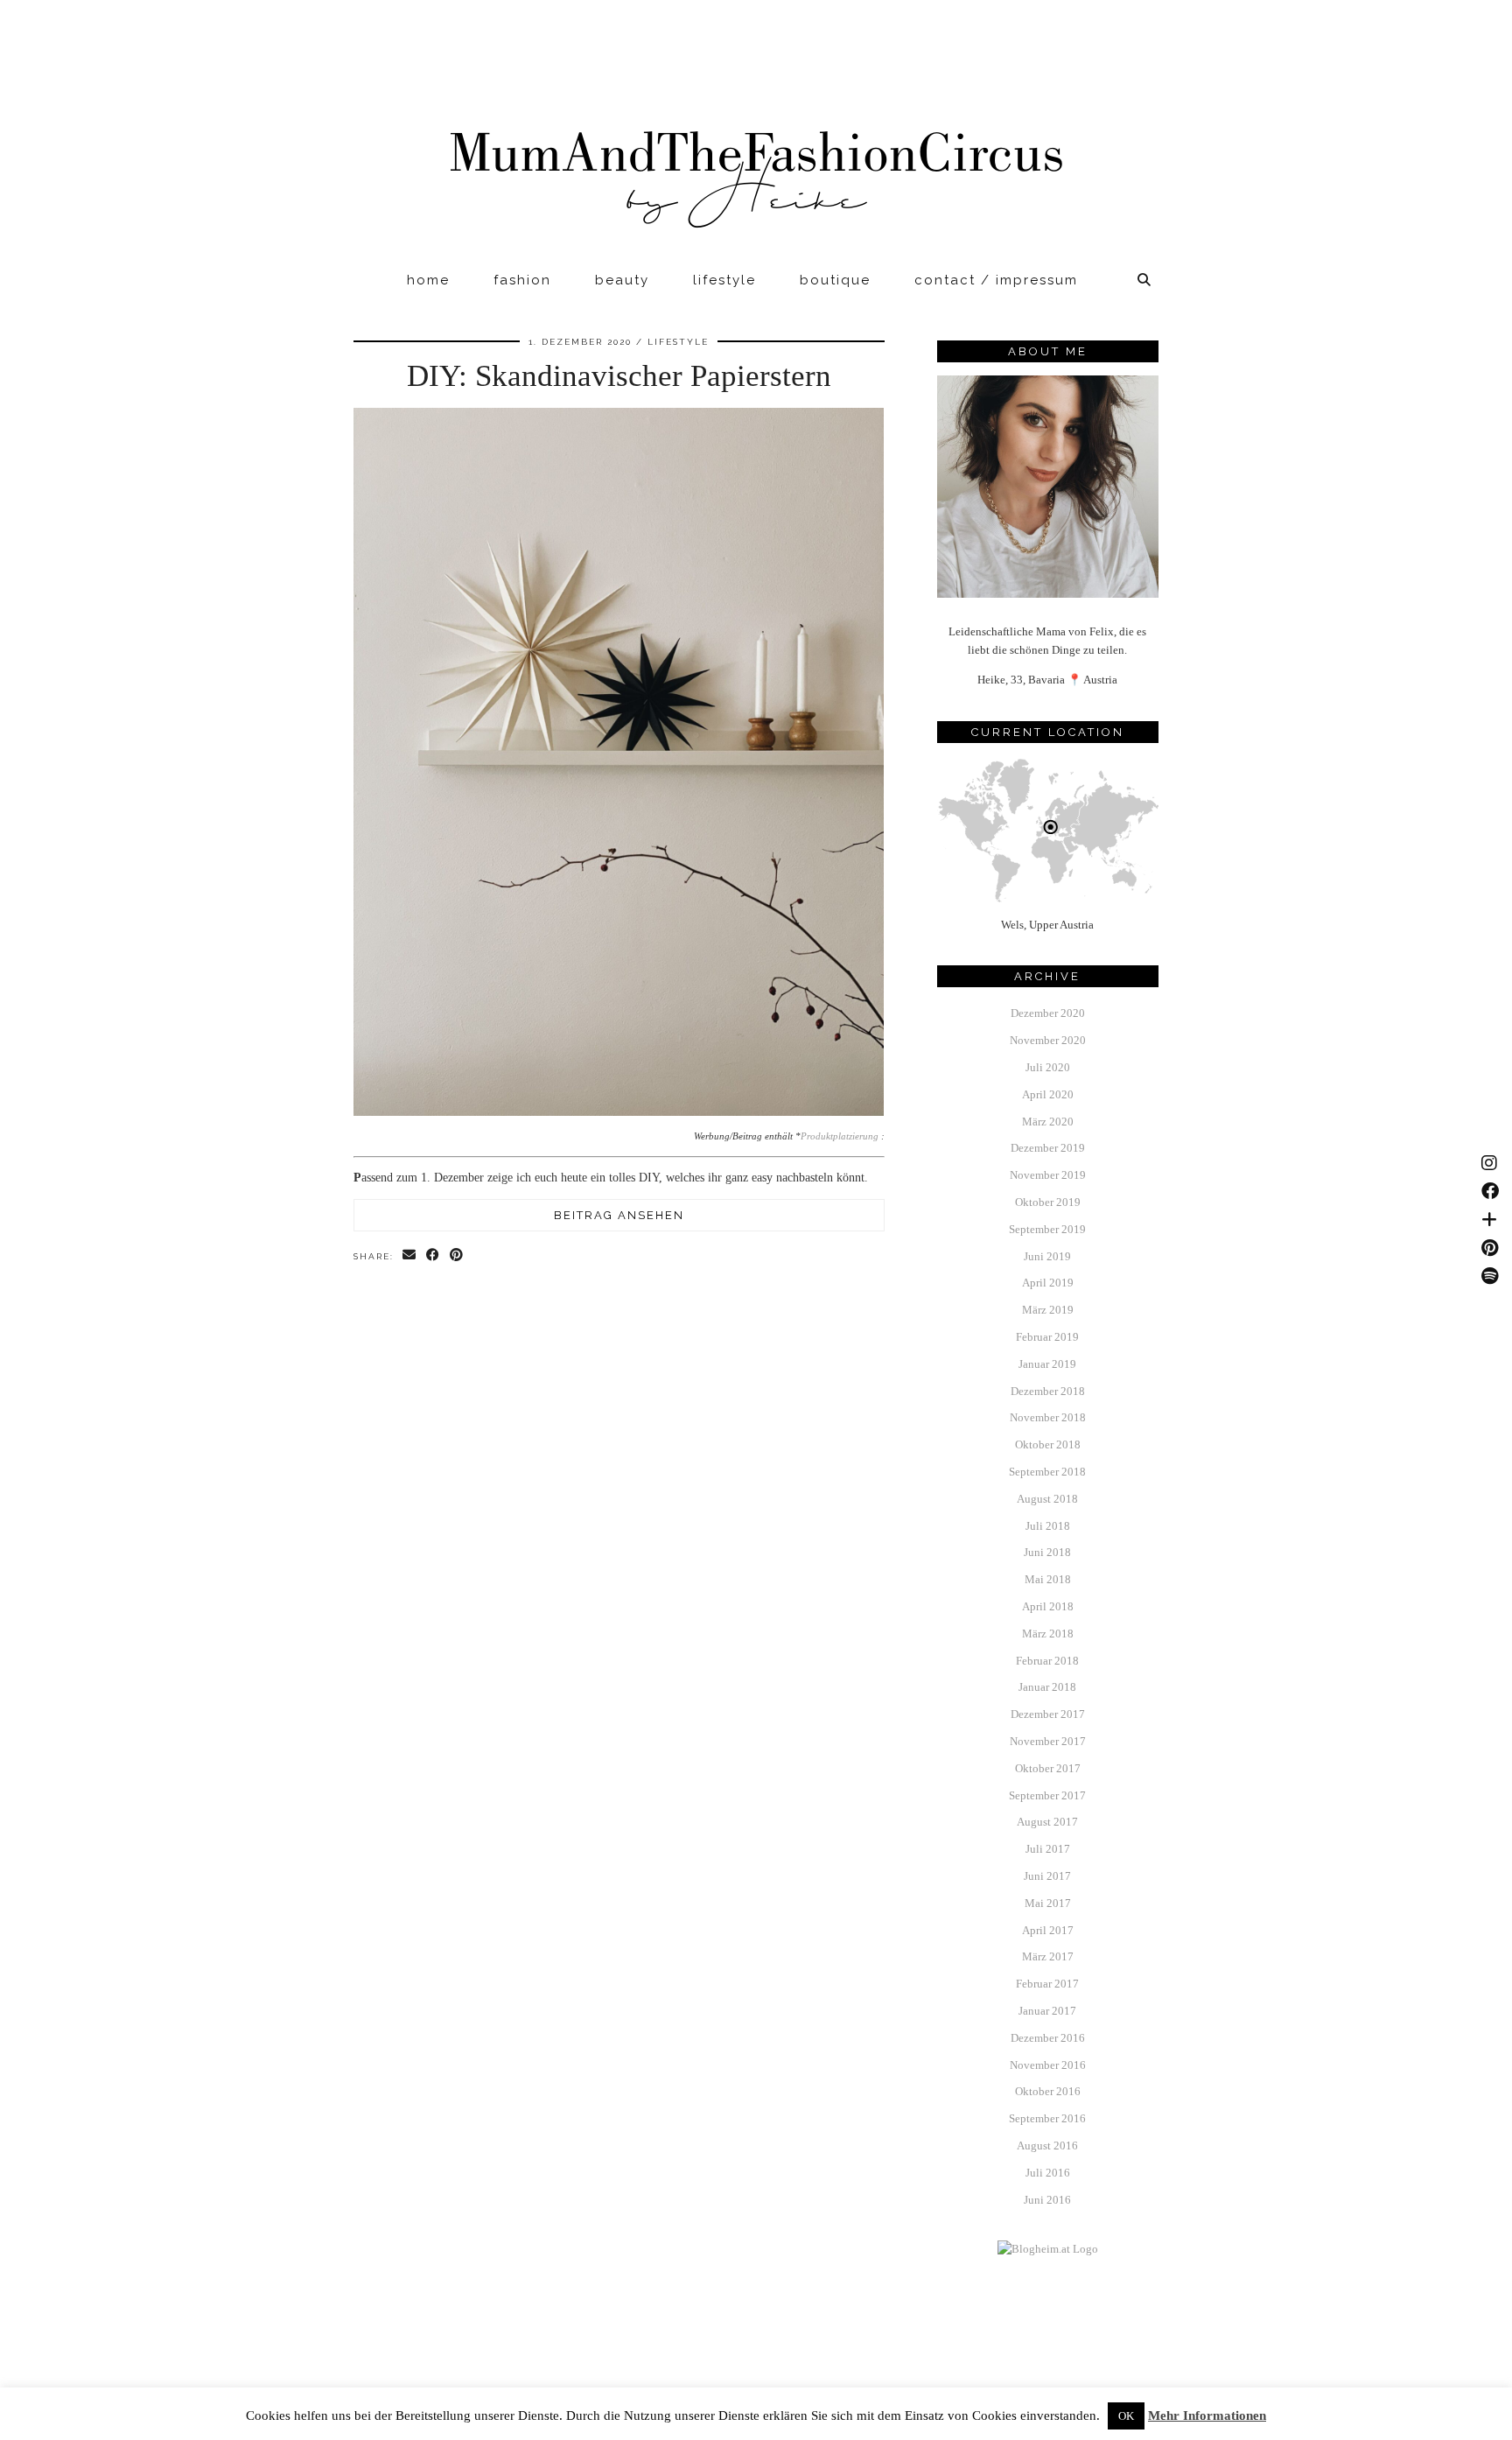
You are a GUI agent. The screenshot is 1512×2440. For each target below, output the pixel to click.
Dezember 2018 (1048, 1391)
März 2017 (1048, 1956)
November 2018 (1048, 1417)
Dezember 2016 (1048, 2038)
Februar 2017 (1047, 1984)
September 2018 (1047, 1472)
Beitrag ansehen (619, 1215)
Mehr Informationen (1207, 2415)
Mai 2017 (1048, 1903)
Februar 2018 (1047, 1661)
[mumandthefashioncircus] (756, 132)
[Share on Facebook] (434, 1255)
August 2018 (1047, 1499)
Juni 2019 (1047, 1256)
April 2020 (1048, 1094)
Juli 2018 (1048, 1526)
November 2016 (1048, 2065)
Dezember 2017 (1048, 1714)
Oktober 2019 (1048, 1202)
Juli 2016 (1048, 2173)
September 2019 (1047, 1229)
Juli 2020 (1048, 1067)
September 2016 (1047, 2118)
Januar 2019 (1047, 1364)
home (428, 280)
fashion (522, 280)
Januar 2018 (1047, 1687)
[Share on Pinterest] (457, 1255)
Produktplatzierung (840, 1136)
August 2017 (1047, 1822)
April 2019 (1048, 1283)
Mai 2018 (1048, 1579)
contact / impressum (996, 280)
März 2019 (1048, 1310)
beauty (622, 280)
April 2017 (1048, 1930)
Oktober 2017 (1048, 1768)
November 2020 (1048, 1040)
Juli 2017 (1048, 1849)
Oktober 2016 (1048, 2091)
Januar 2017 (1047, 2011)
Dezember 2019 (1048, 1148)
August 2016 (1047, 2146)
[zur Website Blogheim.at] (1048, 2249)
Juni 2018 (1047, 1552)
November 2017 (1048, 1741)
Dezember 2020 (1048, 1013)
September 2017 (1047, 1795)
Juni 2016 (1047, 2200)
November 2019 (1048, 1175)
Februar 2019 (1047, 1337)
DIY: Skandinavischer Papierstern (619, 376)
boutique (835, 280)
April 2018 (1048, 1606)
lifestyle (724, 280)
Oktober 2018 (1048, 1444)
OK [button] (1126, 2416)
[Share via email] (410, 1255)
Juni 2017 (1047, 1876)
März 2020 (1048, 1122)
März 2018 (1048, 1634)
